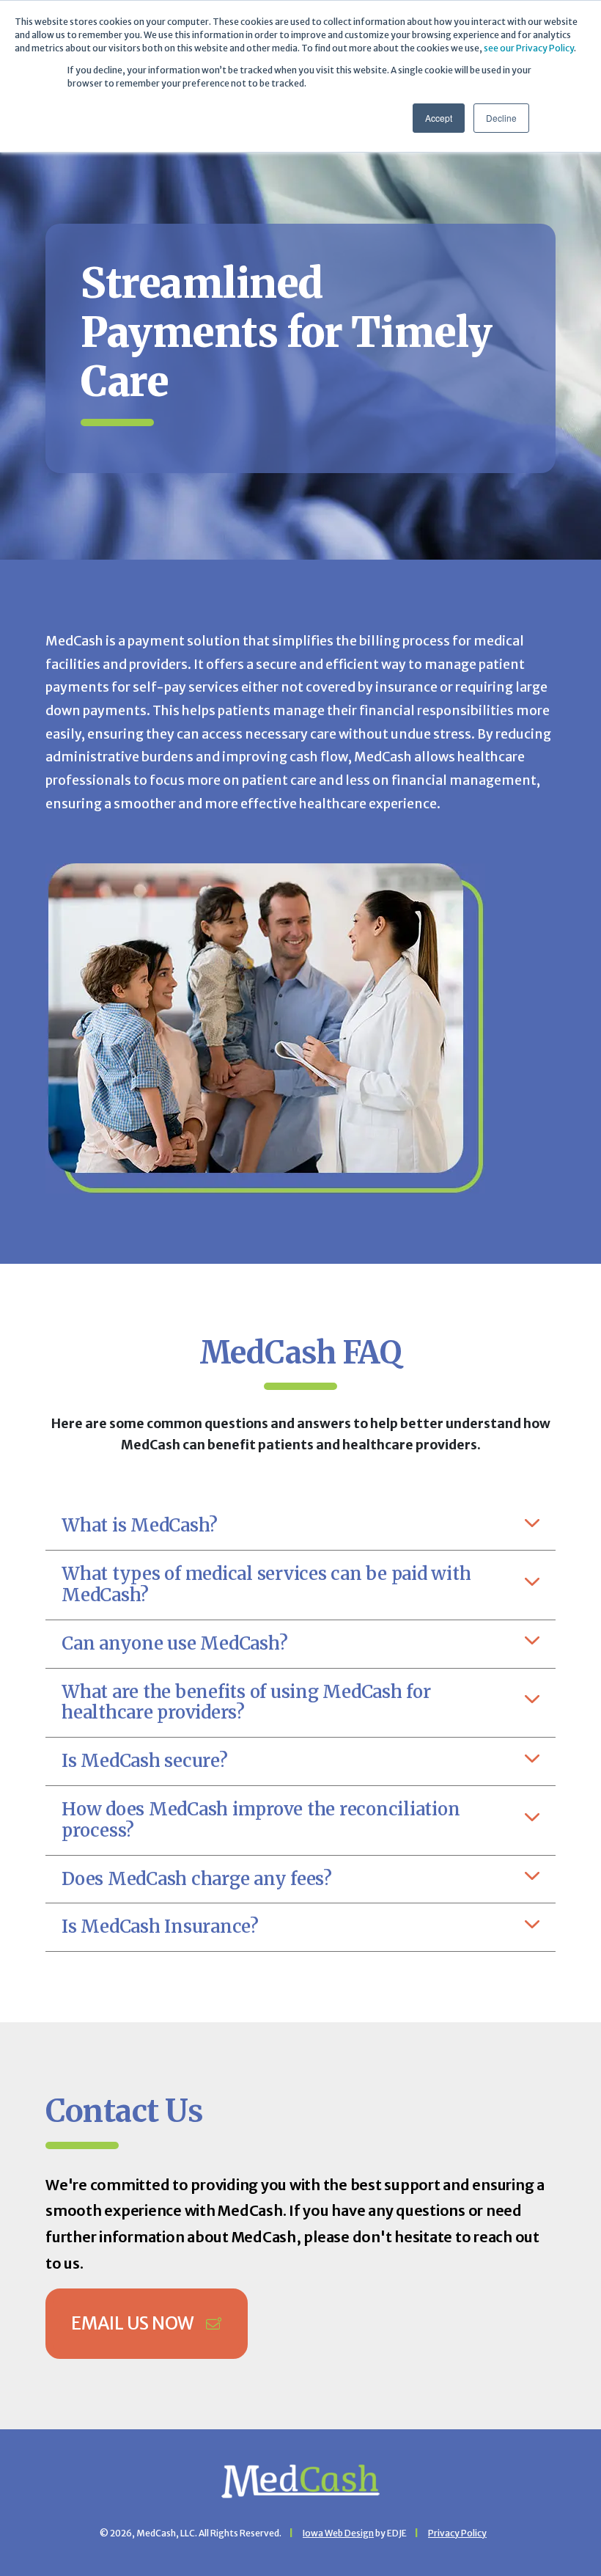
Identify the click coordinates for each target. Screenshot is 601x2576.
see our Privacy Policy (529, 48)
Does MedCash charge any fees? (197, 1879)
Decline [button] (501, 118)
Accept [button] (439, 118)
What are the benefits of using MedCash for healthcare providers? (246, 1702)
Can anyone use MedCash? (174, 1643)
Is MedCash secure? (145, 1761)
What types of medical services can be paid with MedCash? (266, 1584)
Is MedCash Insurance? (160, 1926)
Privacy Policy (457, 2533)
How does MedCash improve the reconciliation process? (261, 1820)
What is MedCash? (140, 1525)
